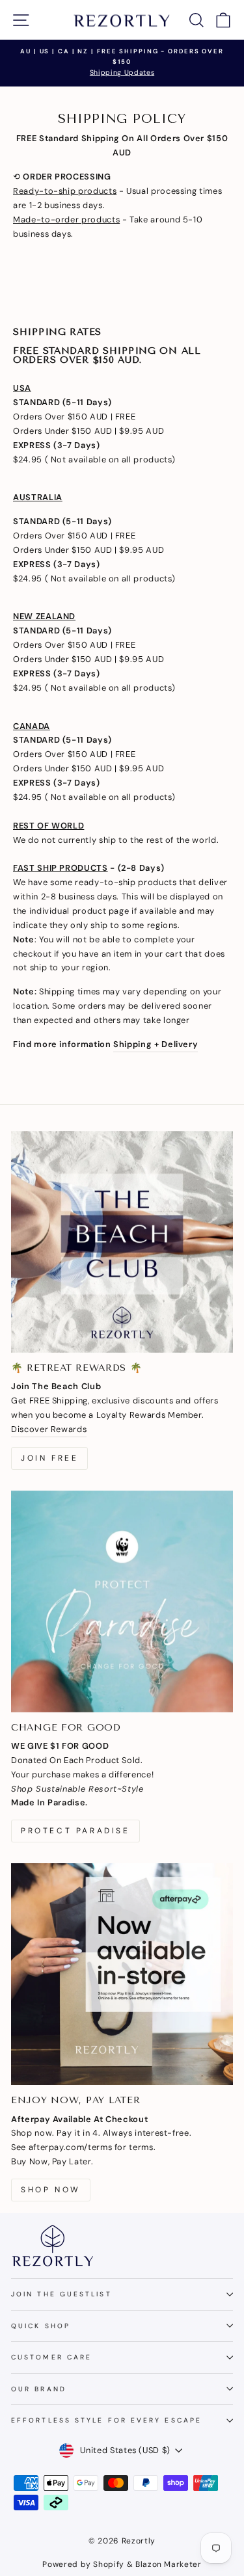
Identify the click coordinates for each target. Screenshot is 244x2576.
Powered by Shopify (83, 2564)
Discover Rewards (49, 1429)
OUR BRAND (39, 2389)
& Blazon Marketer (163, 2564)
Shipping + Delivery (156, 1044)
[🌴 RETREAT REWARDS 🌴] (122, 1242)
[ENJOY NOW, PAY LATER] (122, 1974)
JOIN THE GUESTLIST (61, 2294)
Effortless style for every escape (106, 2420)
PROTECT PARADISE (75, 1831)
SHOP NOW (51, 2190)
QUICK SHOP (41, 2326)
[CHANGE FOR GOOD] (122, 1601)
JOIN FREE (49, 1458)
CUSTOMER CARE (51, 2357)
